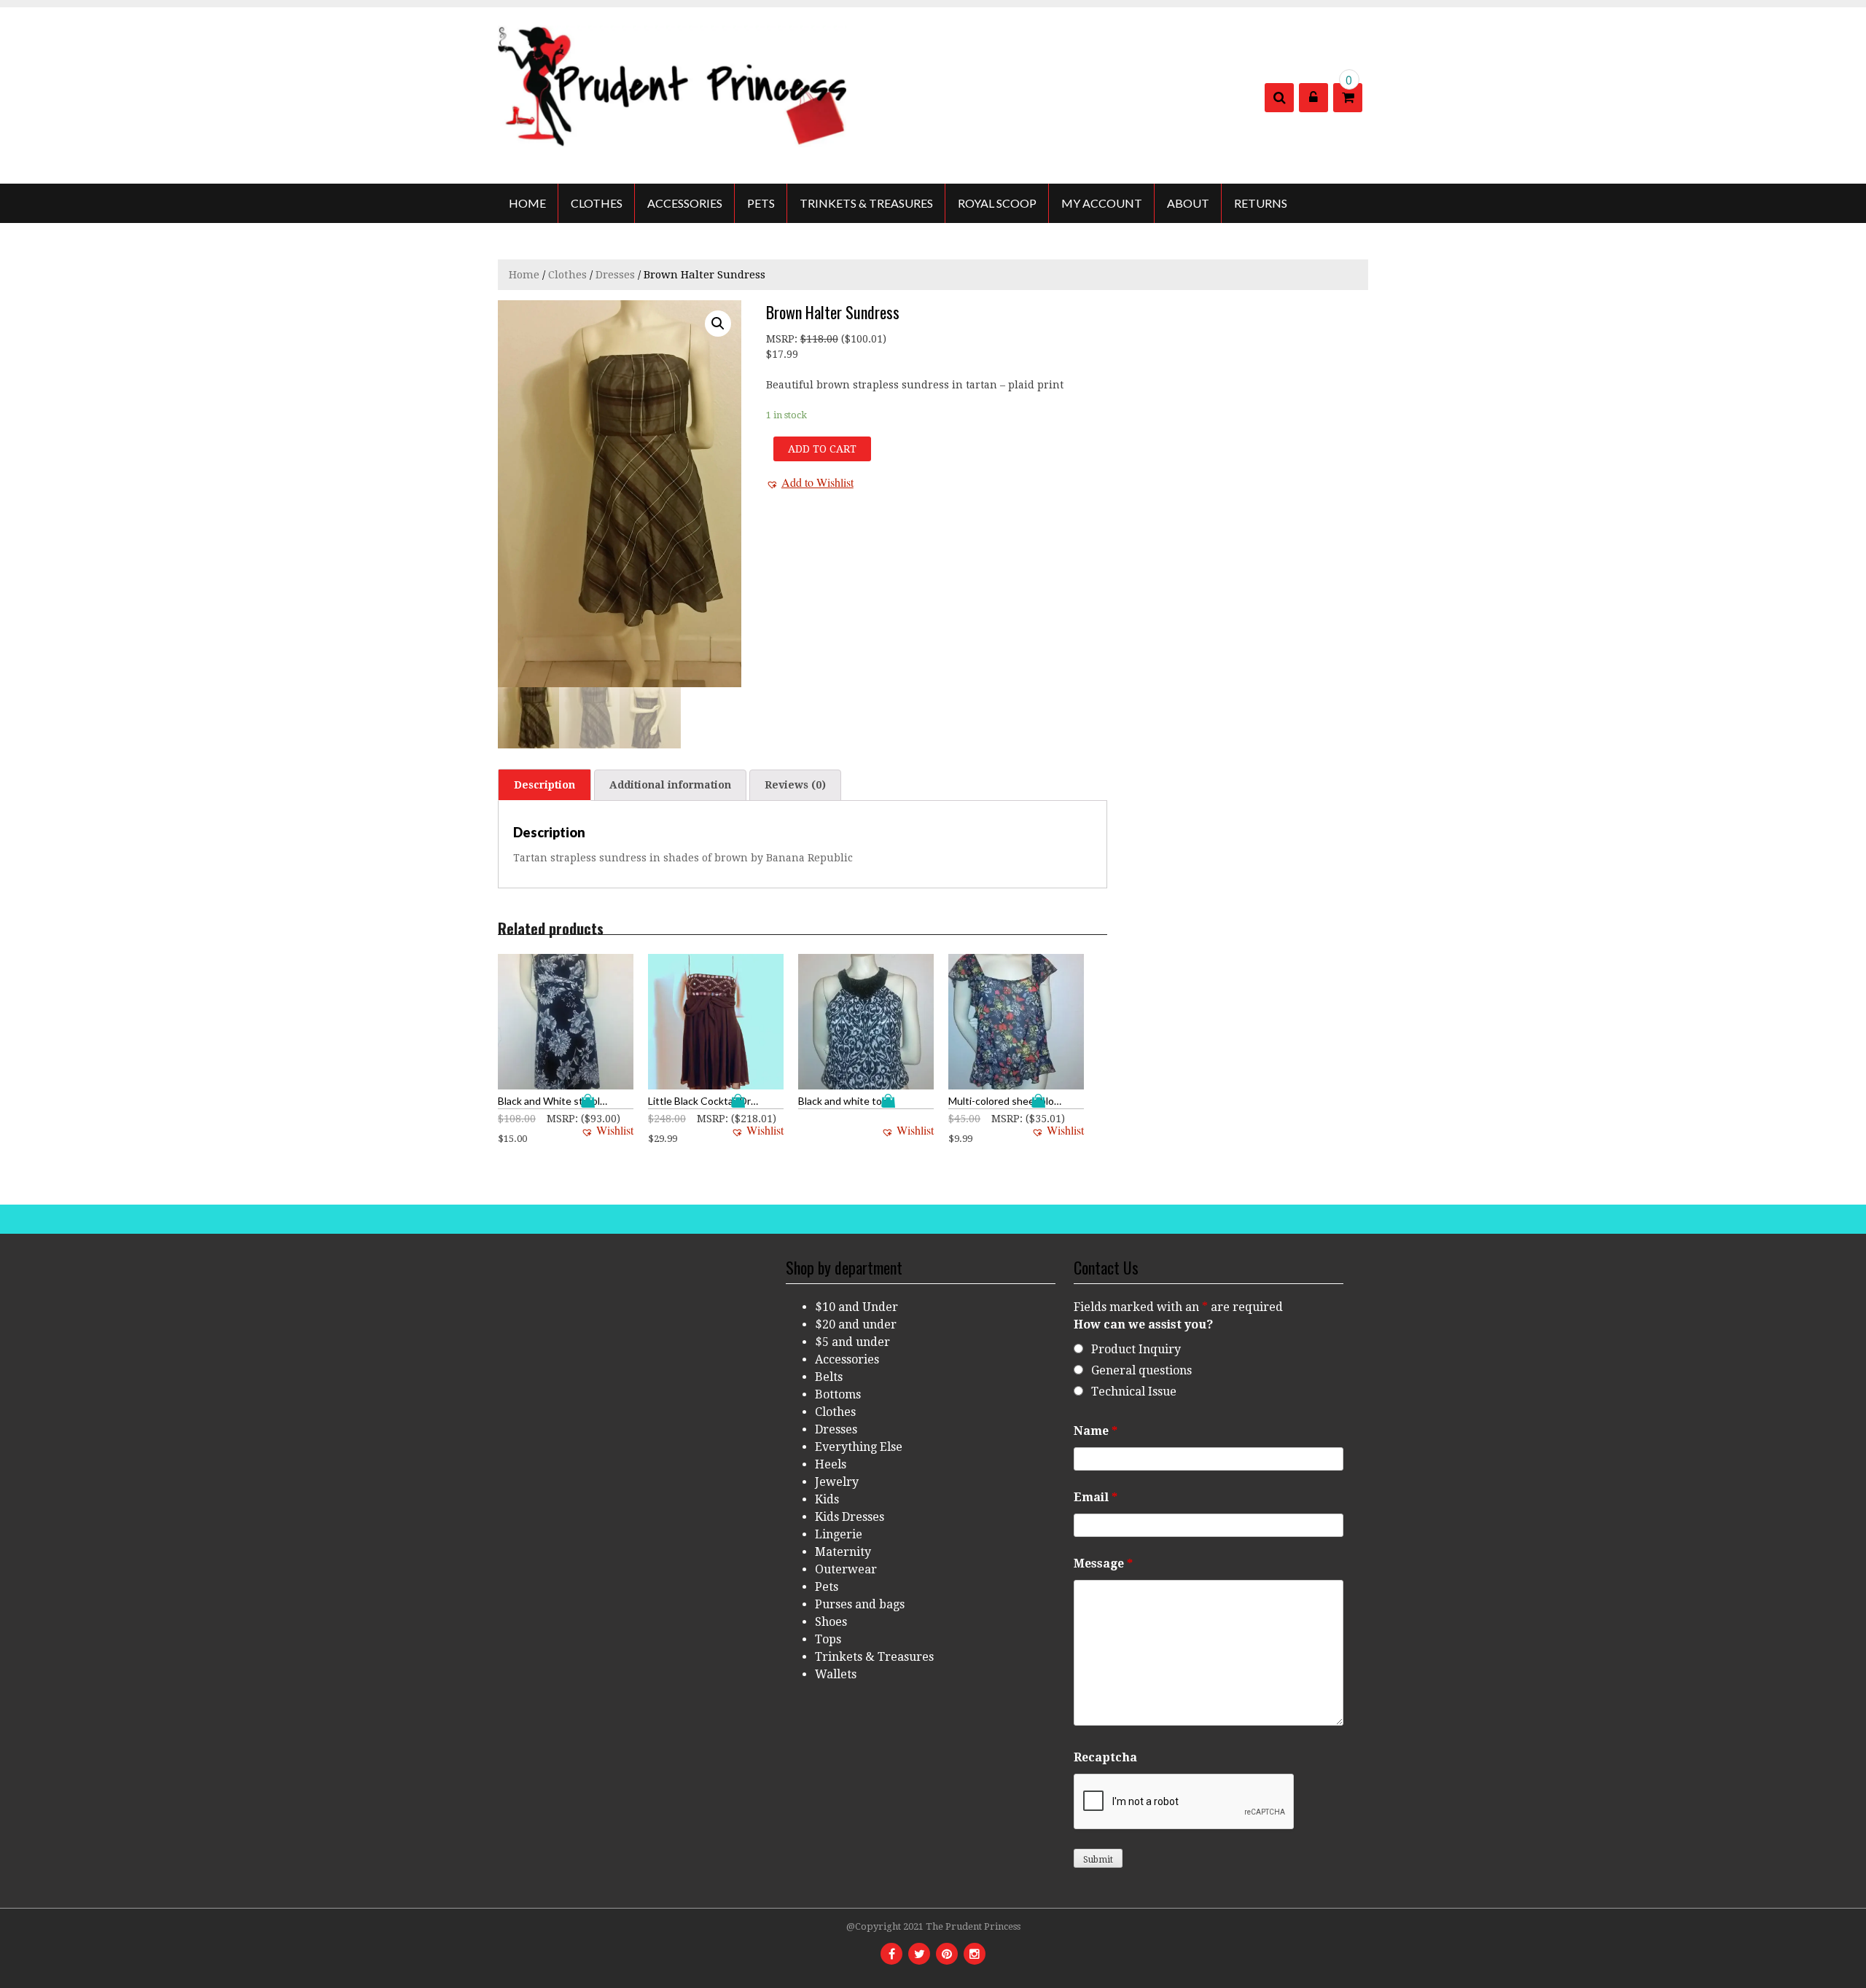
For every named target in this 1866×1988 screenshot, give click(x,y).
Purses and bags (860, 1604)
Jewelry (837, 1482)
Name (1096, 1431)
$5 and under (852, 1342)
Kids (827, 1499)
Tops (828, 1639)
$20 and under (856, 1324)
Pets (761, 203)
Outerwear (846, 1569)
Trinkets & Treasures (866, 203)
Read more (891, 1101)
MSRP (780, 339)
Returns (1261, 203)
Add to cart (822, 449)
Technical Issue (1134, 1392)
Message (1103, 1564)
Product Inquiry (1136, 1349)
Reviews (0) (795, 785)
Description (544, 785)
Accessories (685, 203)
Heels (831, 1464)
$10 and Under (856, 1307)
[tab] (544, 785)
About (1188, 203)
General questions (1141, 1370)
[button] (810, 482)
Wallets (836, 1674)
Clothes (597, 203)
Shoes (831, 1622)
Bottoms (838, 1394)
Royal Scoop (997, 203)
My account (1102, 203)
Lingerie (839, 1534)
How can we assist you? (1143, 1324)
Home (527, 203)
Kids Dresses (850, 1517)
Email (1096, 1497)
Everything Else (859, 1447)
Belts (829, 1377)
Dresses (615, 275)
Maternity (843, 1552)
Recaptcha (1105, 1757)
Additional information (670, 785)
